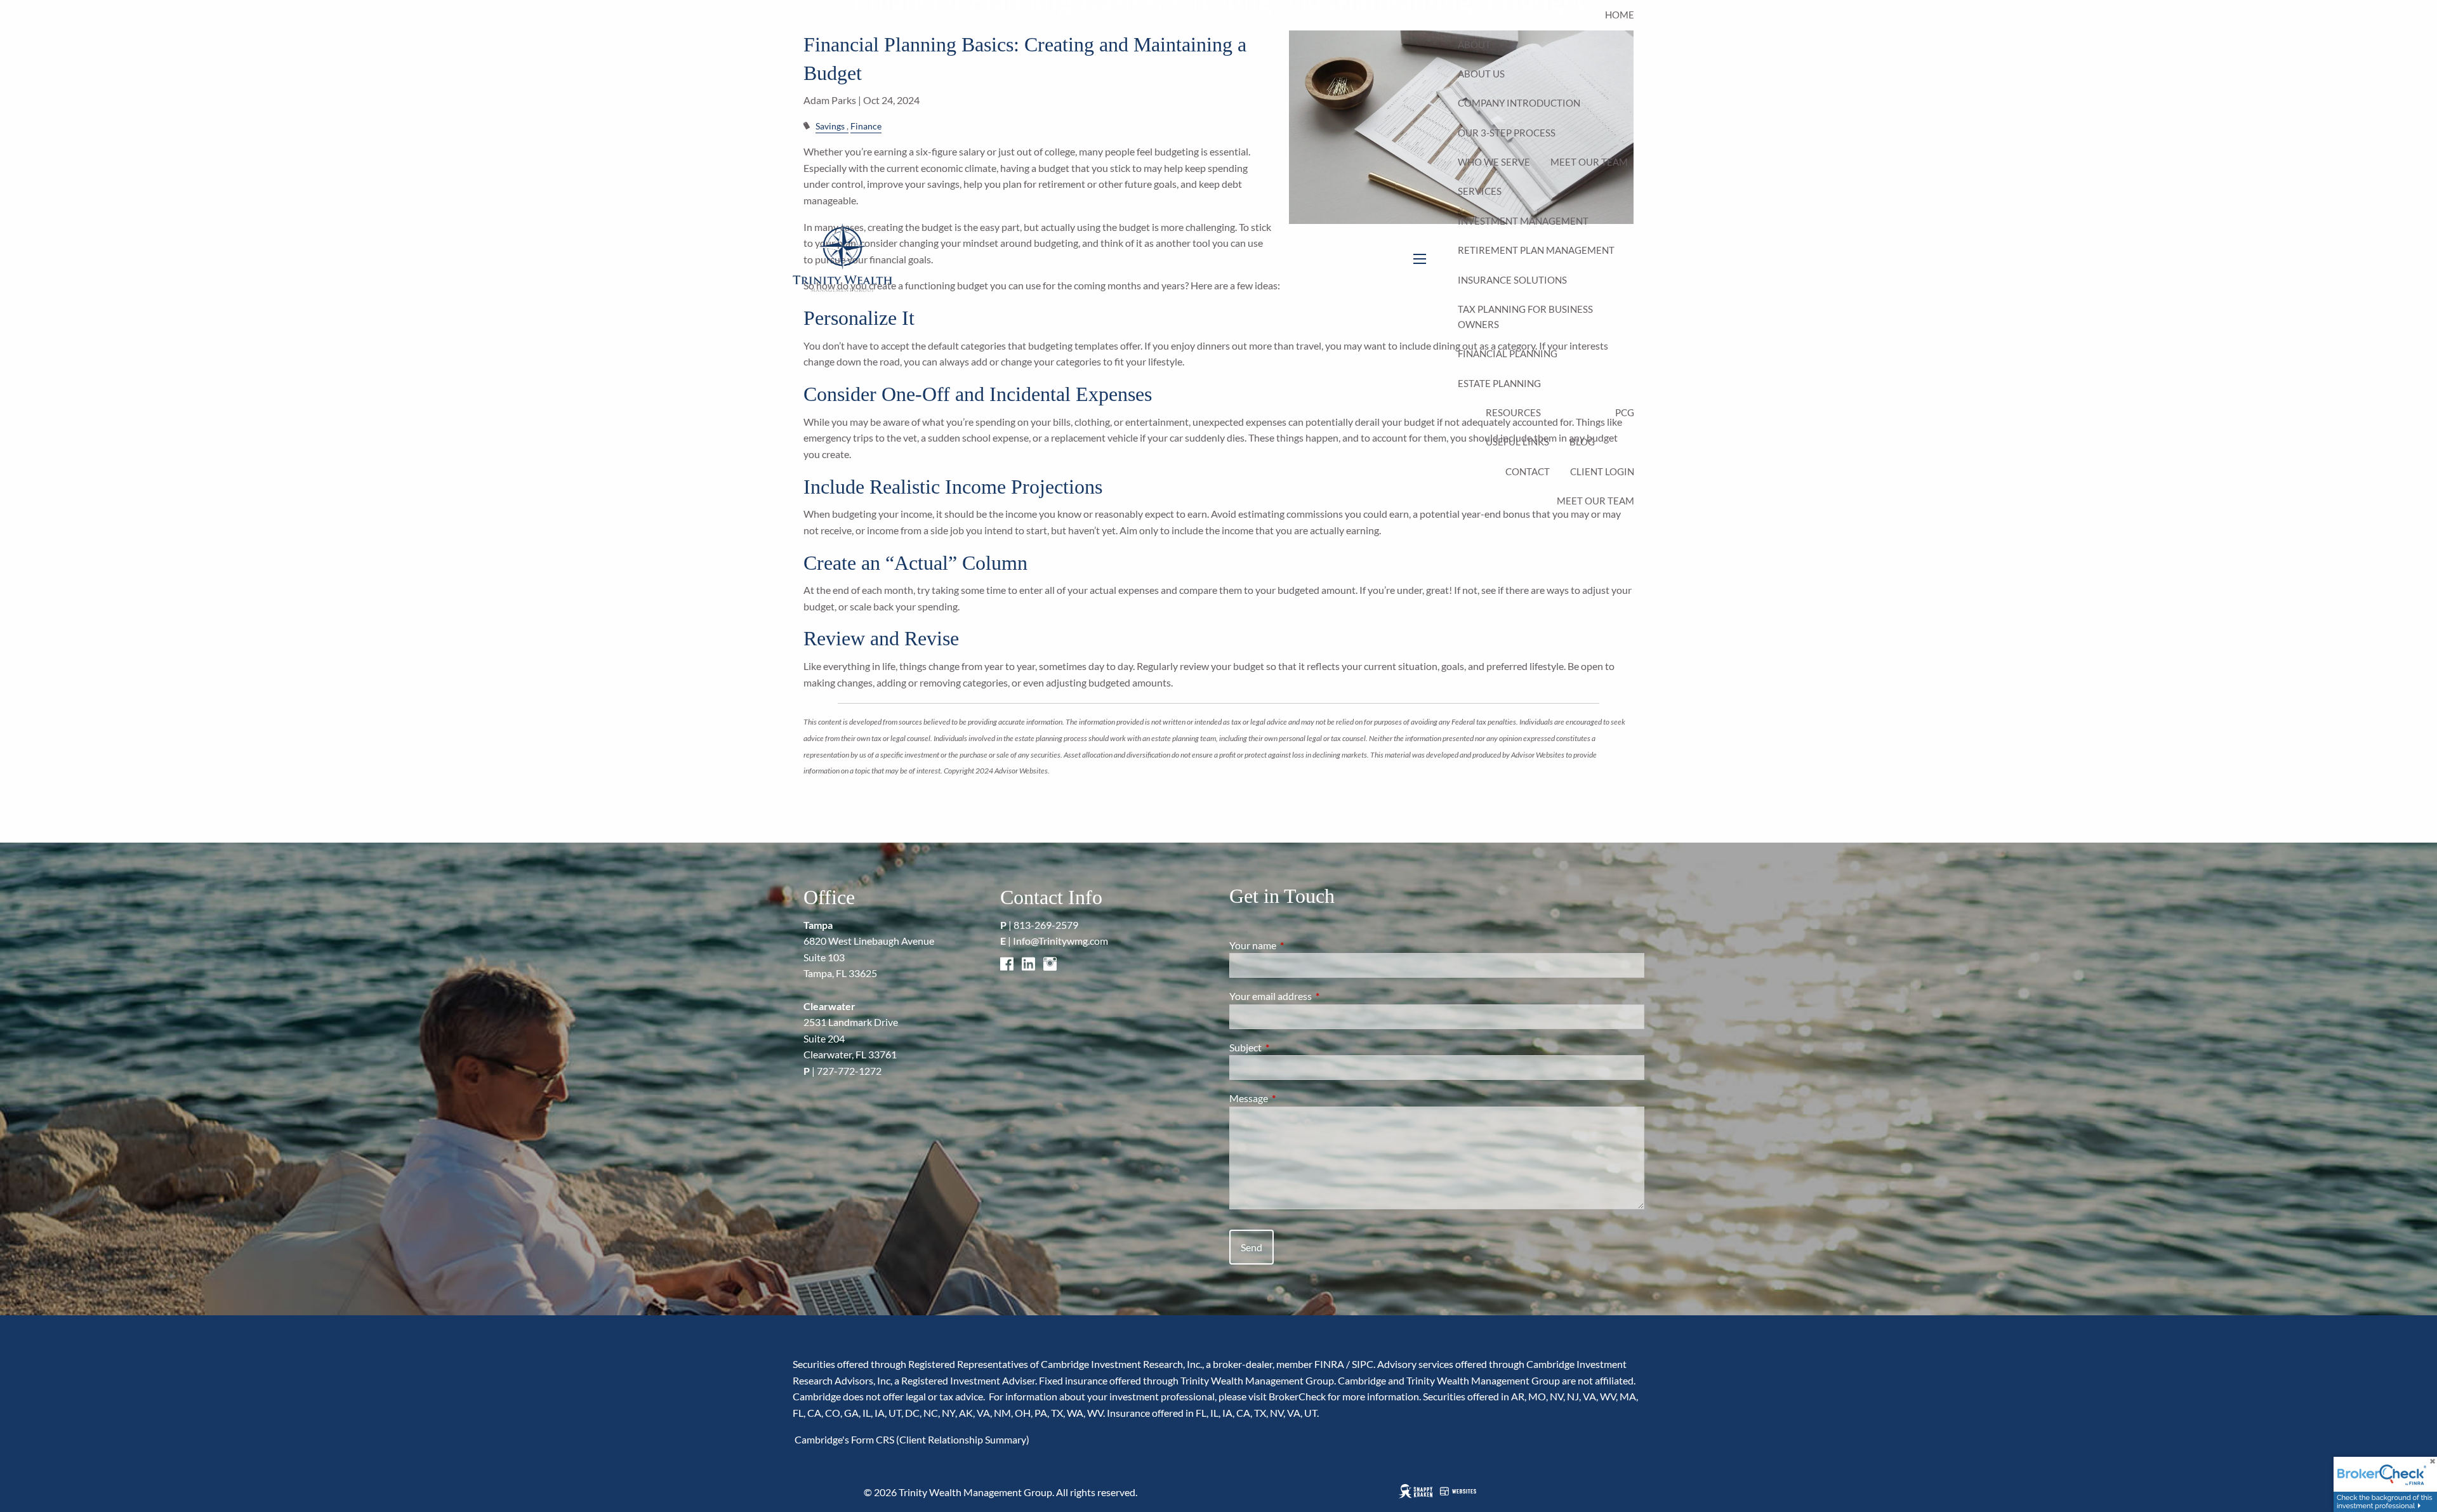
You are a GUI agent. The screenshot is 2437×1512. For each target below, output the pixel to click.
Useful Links (1517, 442)
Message (1294, 1098)
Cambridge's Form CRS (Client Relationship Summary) (911, 1439)
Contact (1528, 471)
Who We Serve (1494, 162)
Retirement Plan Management (1536, 250)
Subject (1291, 1047)
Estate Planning (1499, 383)
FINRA (1329, 1364)
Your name (1298, 945)
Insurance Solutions (1512, 280)
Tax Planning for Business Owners (1525, 317)
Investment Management (1523, 221)
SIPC (1363, 1364)
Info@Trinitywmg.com (1060, 941)
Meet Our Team (1589, 162)
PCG (1625, 412)
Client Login (1602, 471)
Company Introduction (1519, 103)
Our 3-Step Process (1507, 133)
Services (1480, 191)
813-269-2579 (1046, 925)
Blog (1582, 442)
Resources (1513, 412)
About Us (1481, 74)
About (1474, 44)
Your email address (1316, 996)
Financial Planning (1508, 353)
